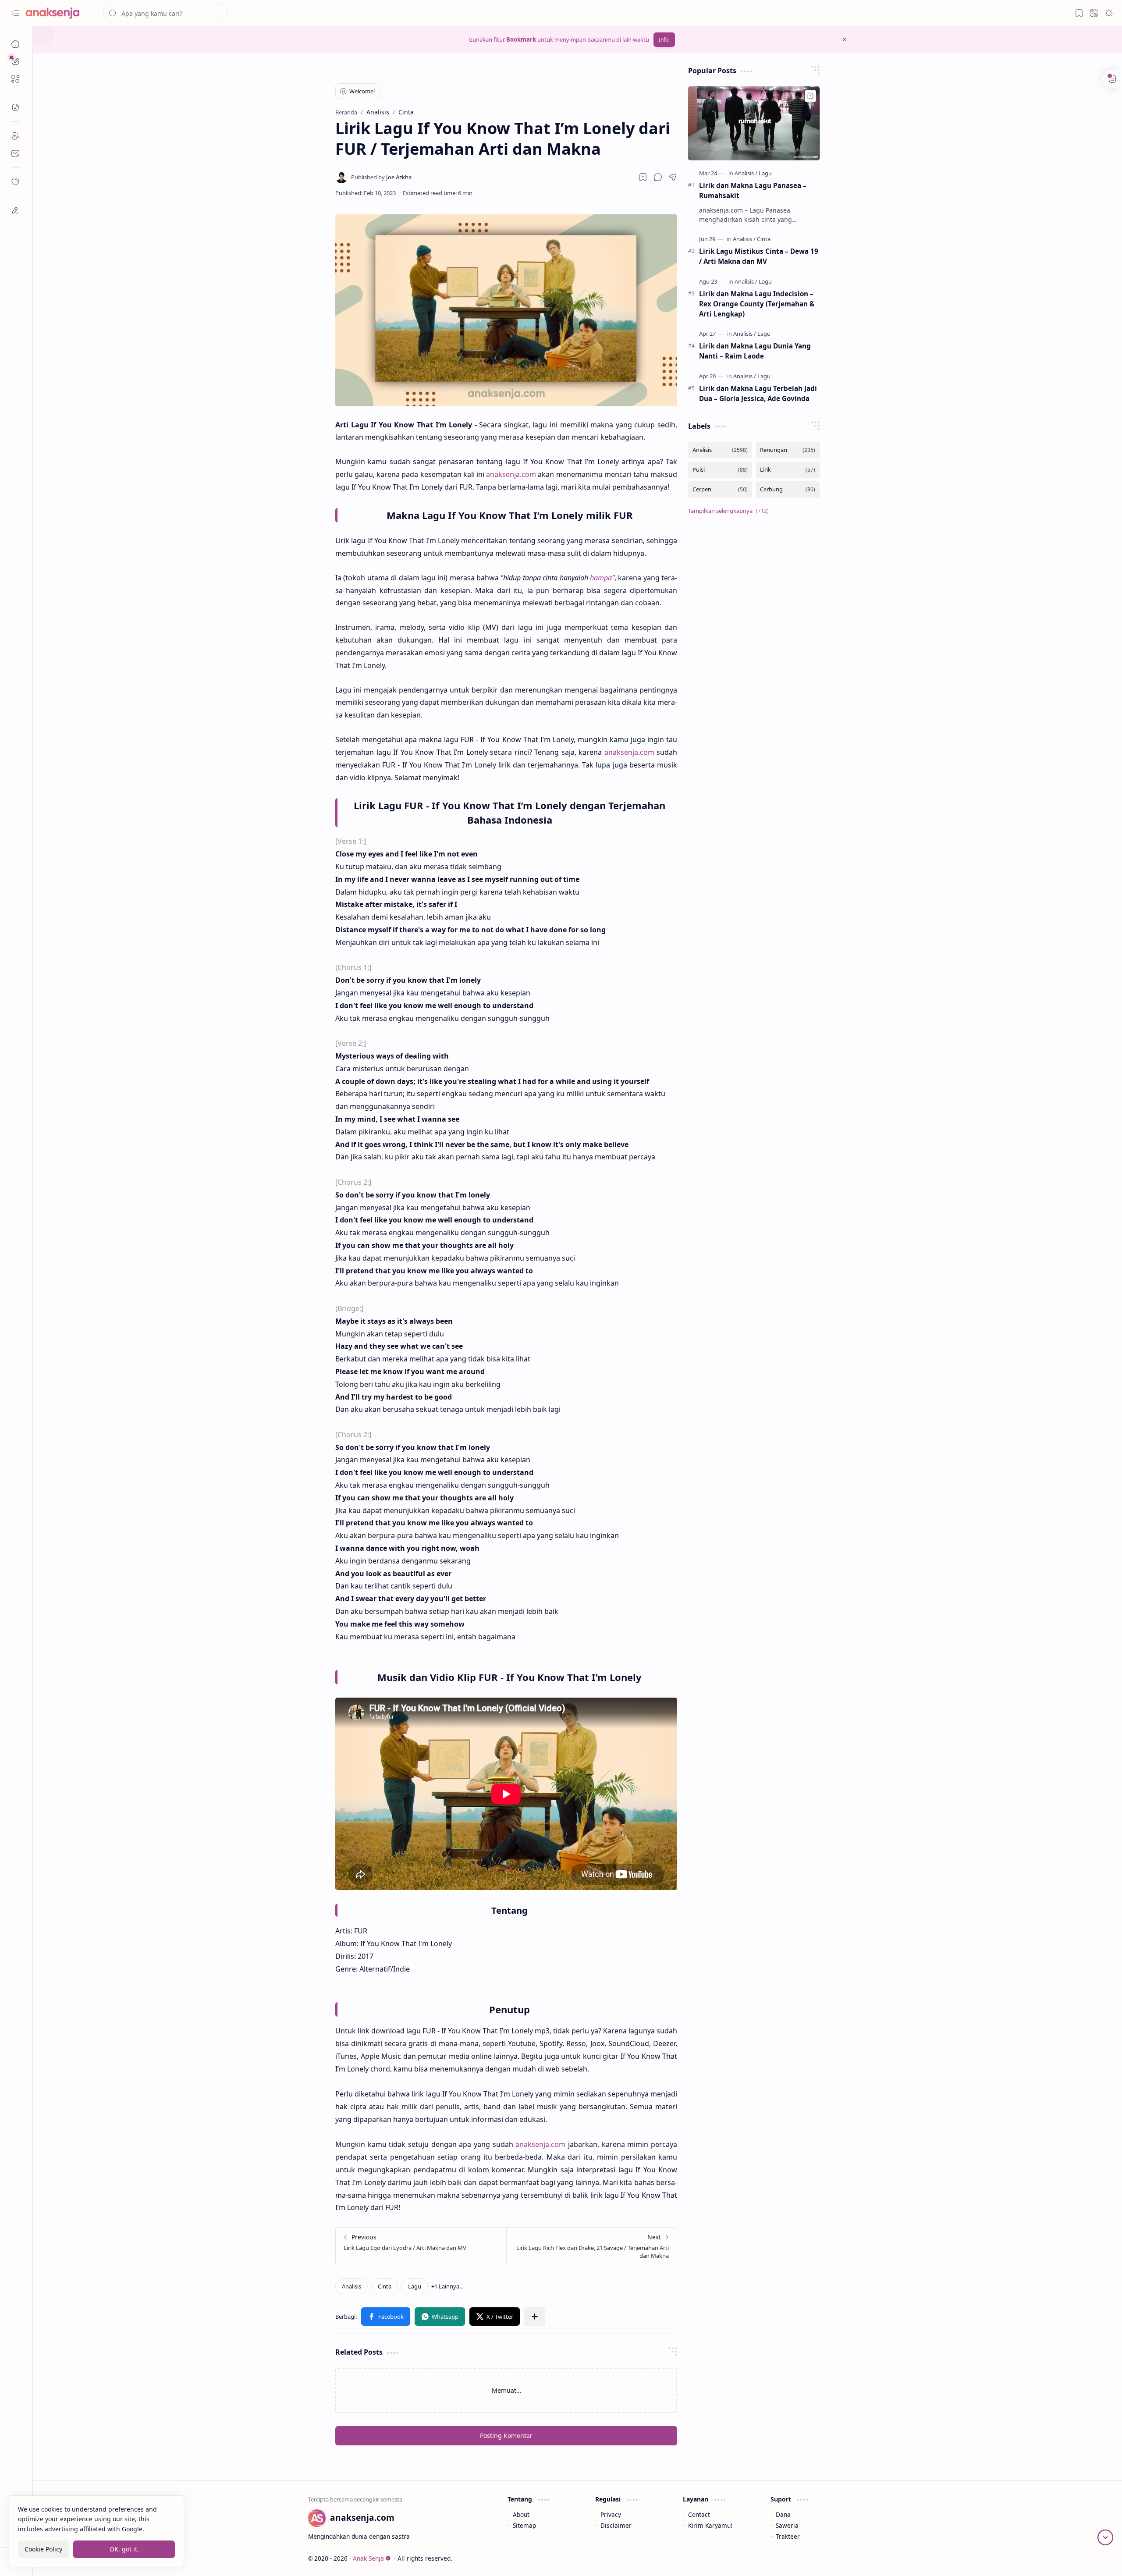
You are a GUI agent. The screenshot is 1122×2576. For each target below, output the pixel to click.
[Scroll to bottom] (1105, 2537)
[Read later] (643, 177)
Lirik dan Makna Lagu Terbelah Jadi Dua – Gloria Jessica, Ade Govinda (758, 393)
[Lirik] (788, 470)
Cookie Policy (43, 2549)
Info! (664, 40)
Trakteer (788, 2536)
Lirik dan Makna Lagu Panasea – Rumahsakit (753, 190)
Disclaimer (616, 2525)
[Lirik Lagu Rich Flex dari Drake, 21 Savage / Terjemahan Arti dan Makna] (591, 2246)
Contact (699, 2514)
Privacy (611, 2514)
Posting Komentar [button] (506, 2436)
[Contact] (15, 153)
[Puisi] (720, 470)
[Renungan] (788, 450)
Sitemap (524, 2525)
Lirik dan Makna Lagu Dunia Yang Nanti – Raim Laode (755, 351)
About (521, 2514)
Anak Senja (368, 2558)
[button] (15, 13)
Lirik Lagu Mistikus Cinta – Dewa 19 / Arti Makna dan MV (759, 256)
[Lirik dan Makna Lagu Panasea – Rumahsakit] (754, 123)
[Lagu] (415, 2286)
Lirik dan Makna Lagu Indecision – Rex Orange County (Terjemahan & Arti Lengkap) (757, 304)
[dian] (15, 182)
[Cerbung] (788, 489)
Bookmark (521, 39)
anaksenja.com (511, 474)
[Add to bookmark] (810, 96)
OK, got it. (124, 2549)
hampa (601, 578)
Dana (783, 2514)
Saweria (787, 2525)
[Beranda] (15, 44)
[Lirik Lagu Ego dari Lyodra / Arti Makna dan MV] (421, 2246)
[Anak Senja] (59, 13)
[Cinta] (385, 2286)
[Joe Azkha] (381, 177)
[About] (15, 136)
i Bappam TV (829, 2558)
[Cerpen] (720, 489)
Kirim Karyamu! (710, 2525)
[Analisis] (352, 2286)
